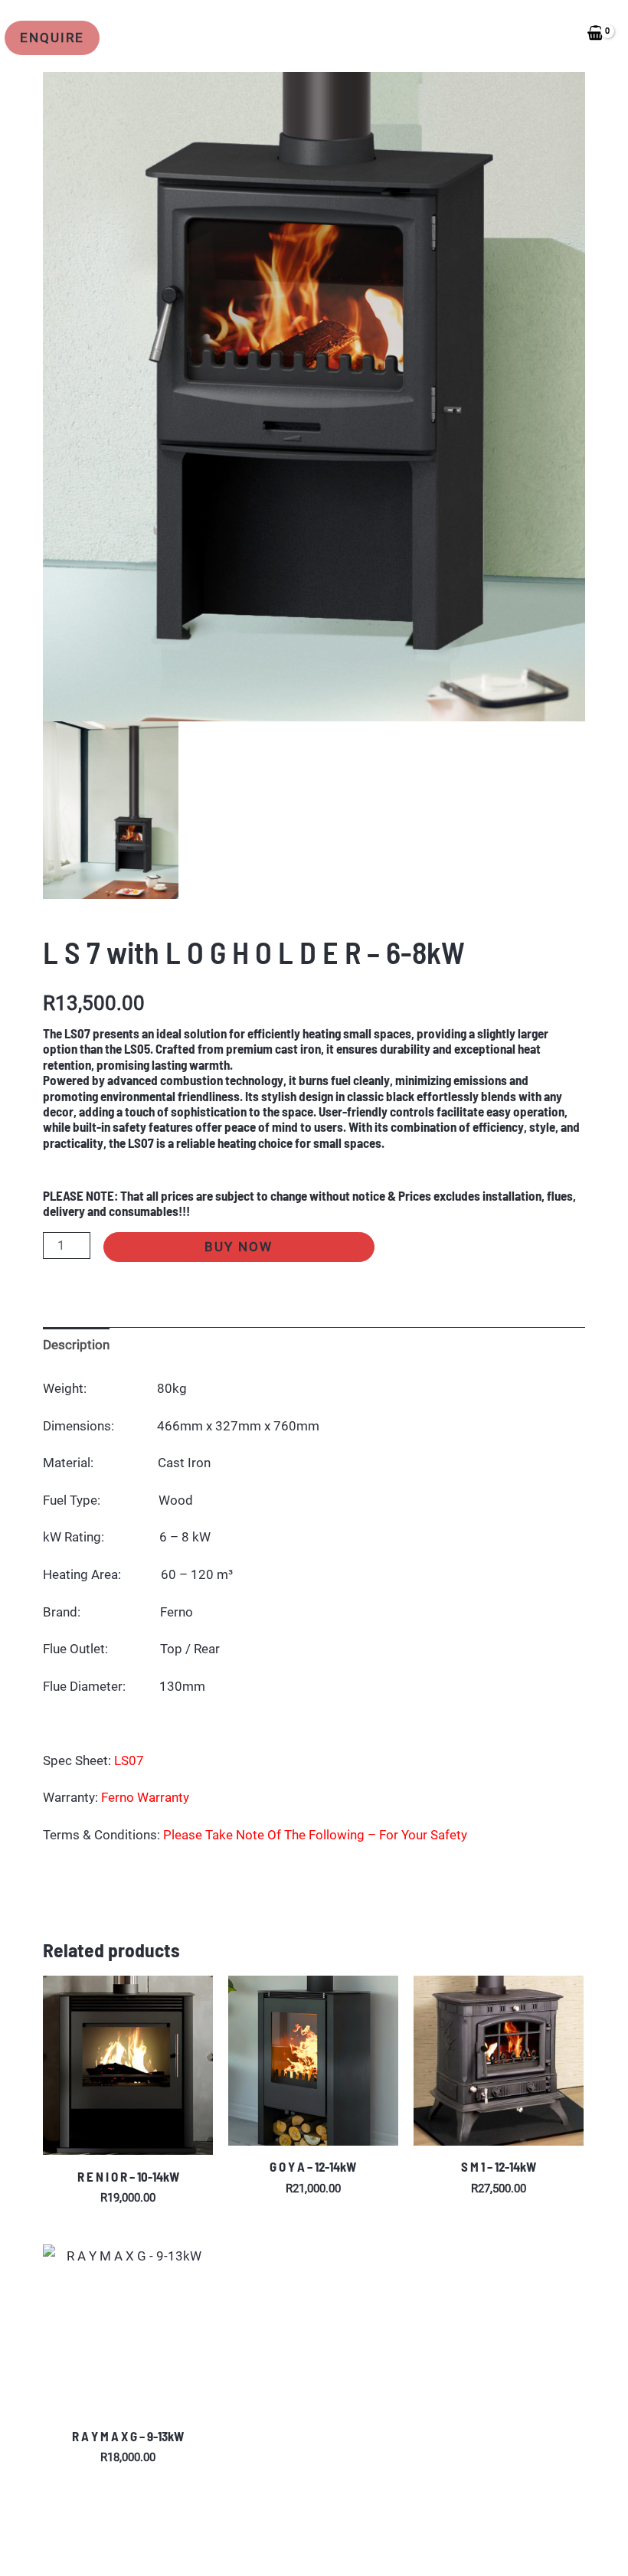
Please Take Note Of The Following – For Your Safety (315, 1835)
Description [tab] (76, 1345)
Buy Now (239, 1247)
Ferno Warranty (145, 1797)
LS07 (129, 1760)
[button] (55, 38)
